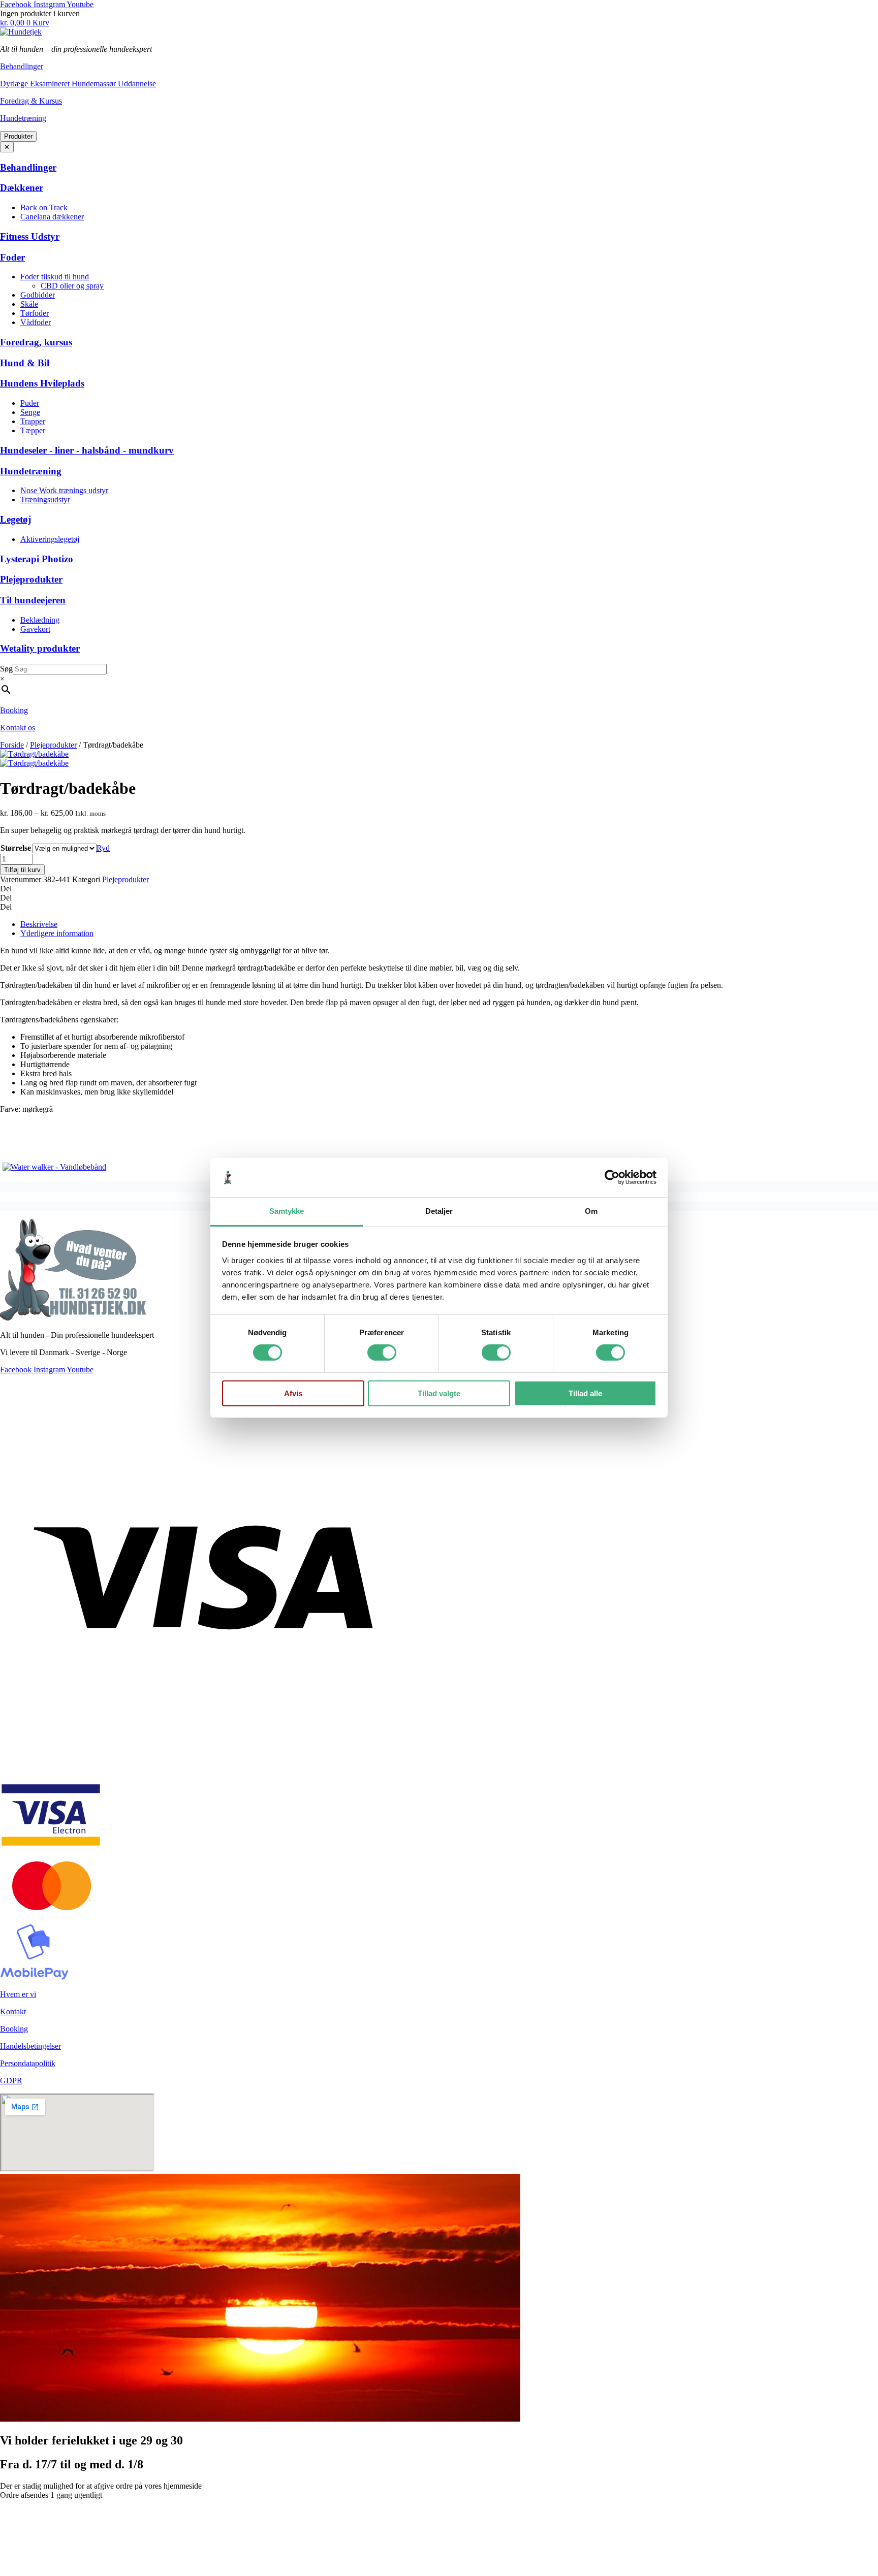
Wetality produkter (40, 648)
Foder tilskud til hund (55, 277)
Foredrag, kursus (36, 342)
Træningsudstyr (45, 500)
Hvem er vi (18, 1994)
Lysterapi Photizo (37, 559)
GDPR (11, 2081)
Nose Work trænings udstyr (64, 490)
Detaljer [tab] (439, 1211)
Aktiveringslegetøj (50, 539)
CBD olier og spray (72, 286)
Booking (14, 710)
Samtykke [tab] (287, 1211)
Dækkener (22, 188)
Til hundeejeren (33, 600)
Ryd (103, 848)
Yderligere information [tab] (57, 933)
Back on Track (44, 207)
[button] (439, 889)
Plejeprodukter (31, 579)
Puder (30, 403)
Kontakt (13, 2011)
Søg (6, 669)
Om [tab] (591, 1211)
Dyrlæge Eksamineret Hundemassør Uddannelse (78, 84)
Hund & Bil (25, 363)
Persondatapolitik (28, 2063)
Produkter (18, 136)
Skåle (29, 304)
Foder (12, 257)
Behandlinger (22, 66)
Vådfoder (36, 322)
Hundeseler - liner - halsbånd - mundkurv (87, 450)
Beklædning (40, 620)
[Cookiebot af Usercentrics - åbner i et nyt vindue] (612, 1177)
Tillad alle (585, 1393)
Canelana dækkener (52, 217)
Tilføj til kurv (22, 870)
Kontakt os (18, 728)
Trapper (33, 421)
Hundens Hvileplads (42, 383)
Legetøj (15, 519)
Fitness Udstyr (30, 236)
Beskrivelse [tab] (39, 924)
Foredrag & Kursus (31, 101)
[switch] (382, 1353)
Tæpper (33, 430)
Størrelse (16, 848)
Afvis (293, 1393)
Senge (30, 412)
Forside (12, 745)
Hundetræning (23, 118)
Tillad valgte (439, 1393)
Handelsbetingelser (30, 2046)
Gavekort (35, 629)
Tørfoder (35, 313)
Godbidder (38, 295)
